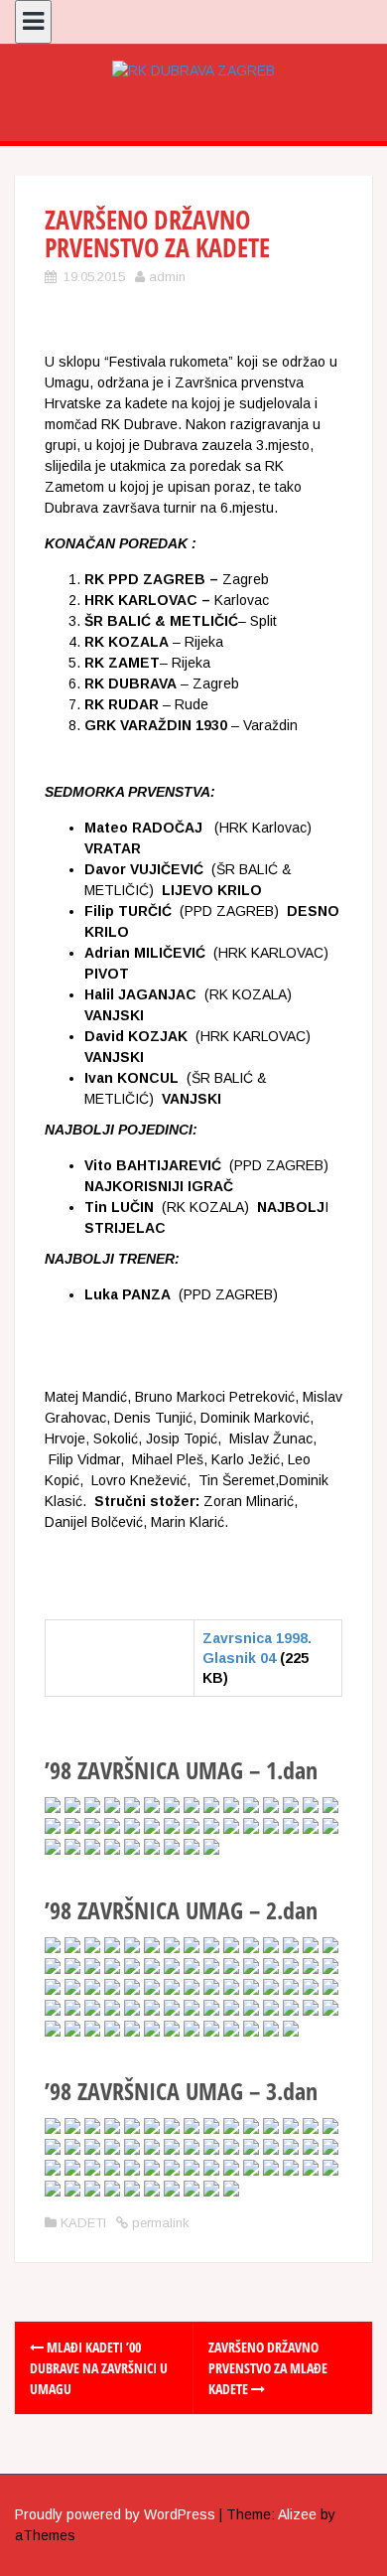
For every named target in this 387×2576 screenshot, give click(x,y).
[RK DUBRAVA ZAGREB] (193, 70)
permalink (159, 2223)
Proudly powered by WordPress (115, 2514)
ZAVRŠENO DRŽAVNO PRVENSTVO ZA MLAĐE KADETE (268, 2368)
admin (167, 277)
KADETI (83, 2223)
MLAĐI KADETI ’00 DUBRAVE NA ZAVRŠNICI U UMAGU (99, 2368)
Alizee (297, 2514)
